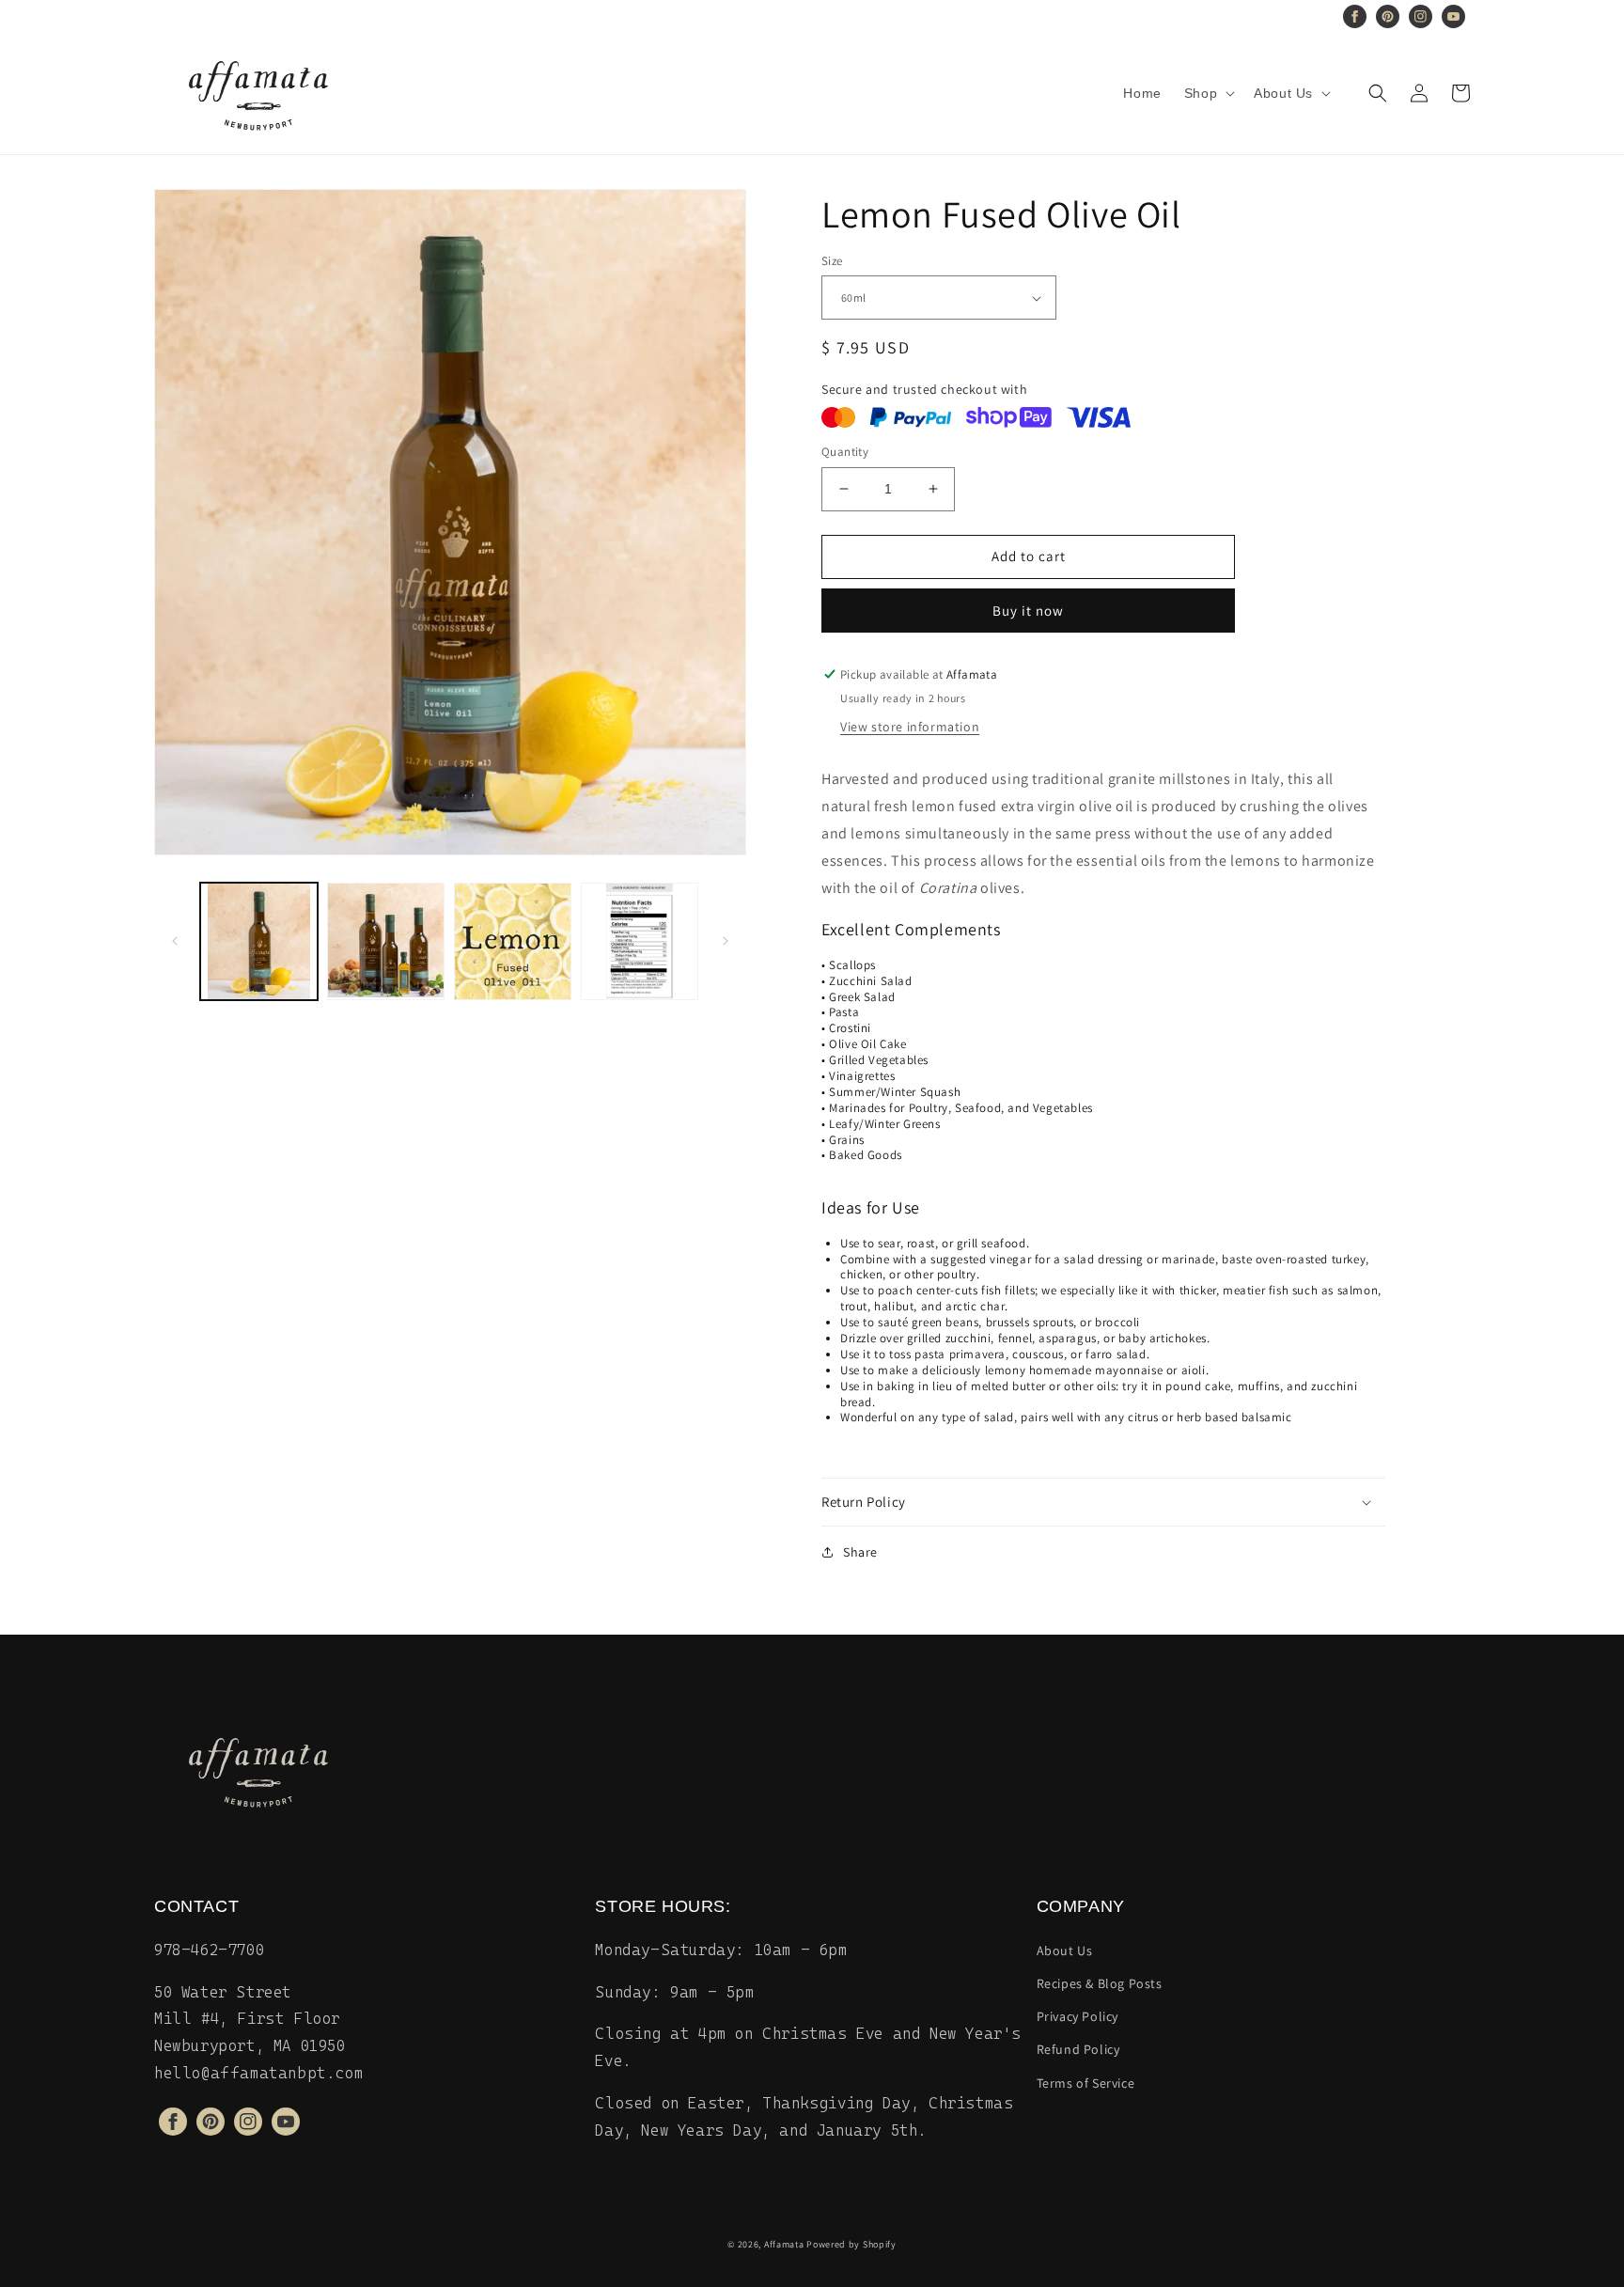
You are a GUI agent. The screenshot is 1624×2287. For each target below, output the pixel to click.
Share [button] (860, 1552)
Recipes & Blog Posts (1100, 1983)
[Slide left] (175, 941)
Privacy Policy (1077, 2016)
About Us (1065, 1950)
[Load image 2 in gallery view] (386, 941)
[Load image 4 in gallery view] (640, 941)
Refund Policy (1078, 2049)
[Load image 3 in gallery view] (513, 941)
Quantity (845, 452)
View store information (910, 727)
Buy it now (1028, 611)
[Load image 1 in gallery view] (259, 941)
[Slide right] (726, 941)
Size (832, 261)
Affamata (784, 2244)
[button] (1208, 93)
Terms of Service (1086, 2083)
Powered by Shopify (851, 2244)
